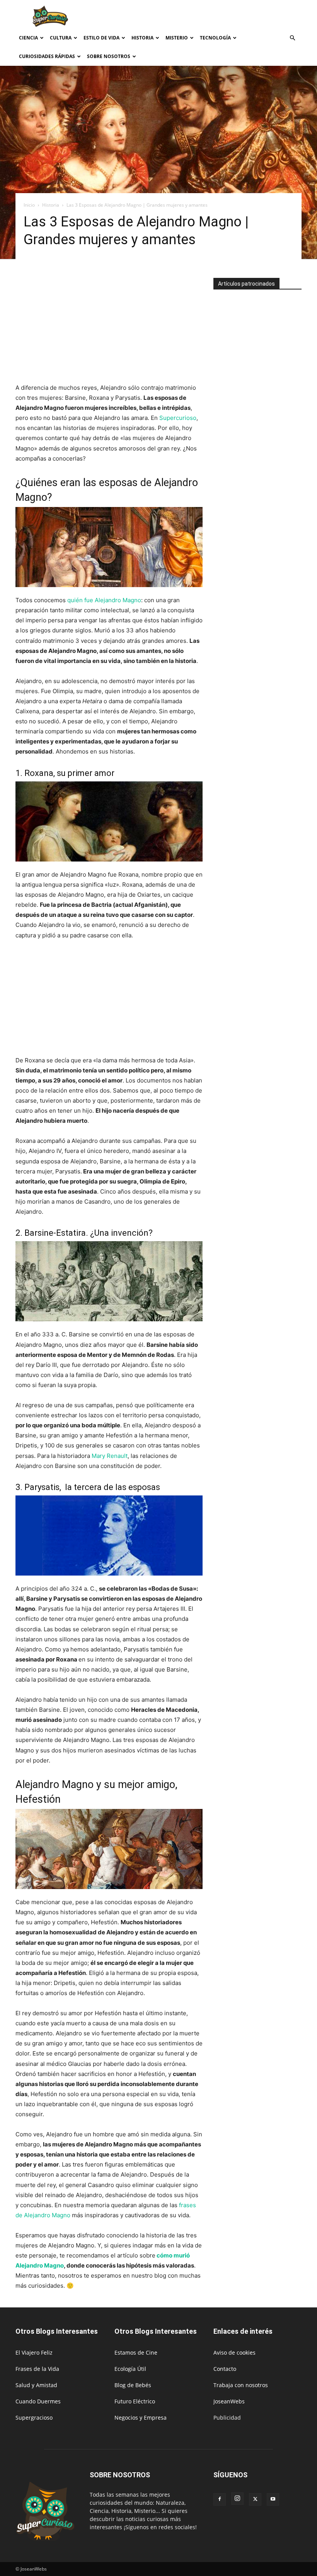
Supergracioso (34, 2418)
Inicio (29, 205)
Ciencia (28, 38)
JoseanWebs (229, 2401)
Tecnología (215, 38)
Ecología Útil (130, 2369)
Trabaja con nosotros (241, 2385)
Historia (142, 38)
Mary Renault (110, 1456)
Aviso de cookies (234, 2352)
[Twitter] (255, 2499)
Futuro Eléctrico (135, 2401)
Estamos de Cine (136, 2352)
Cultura (61, 38)
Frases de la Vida (37, 2369)
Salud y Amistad (36, 2385)
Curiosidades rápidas (47, 56)
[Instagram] (237, 2499)
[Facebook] (220, 2499)
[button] (292, 38)
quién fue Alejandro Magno (104, 600)
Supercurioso (178, 418)
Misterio (177, 38)
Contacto (225, 2369)
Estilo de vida (101, 38)
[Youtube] (273, 2499)
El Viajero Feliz (34, 2352)
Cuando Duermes (38, 2401)
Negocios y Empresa (141, 2418)
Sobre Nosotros (109, 56)
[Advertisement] (211, 17)
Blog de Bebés (133, 2385)
